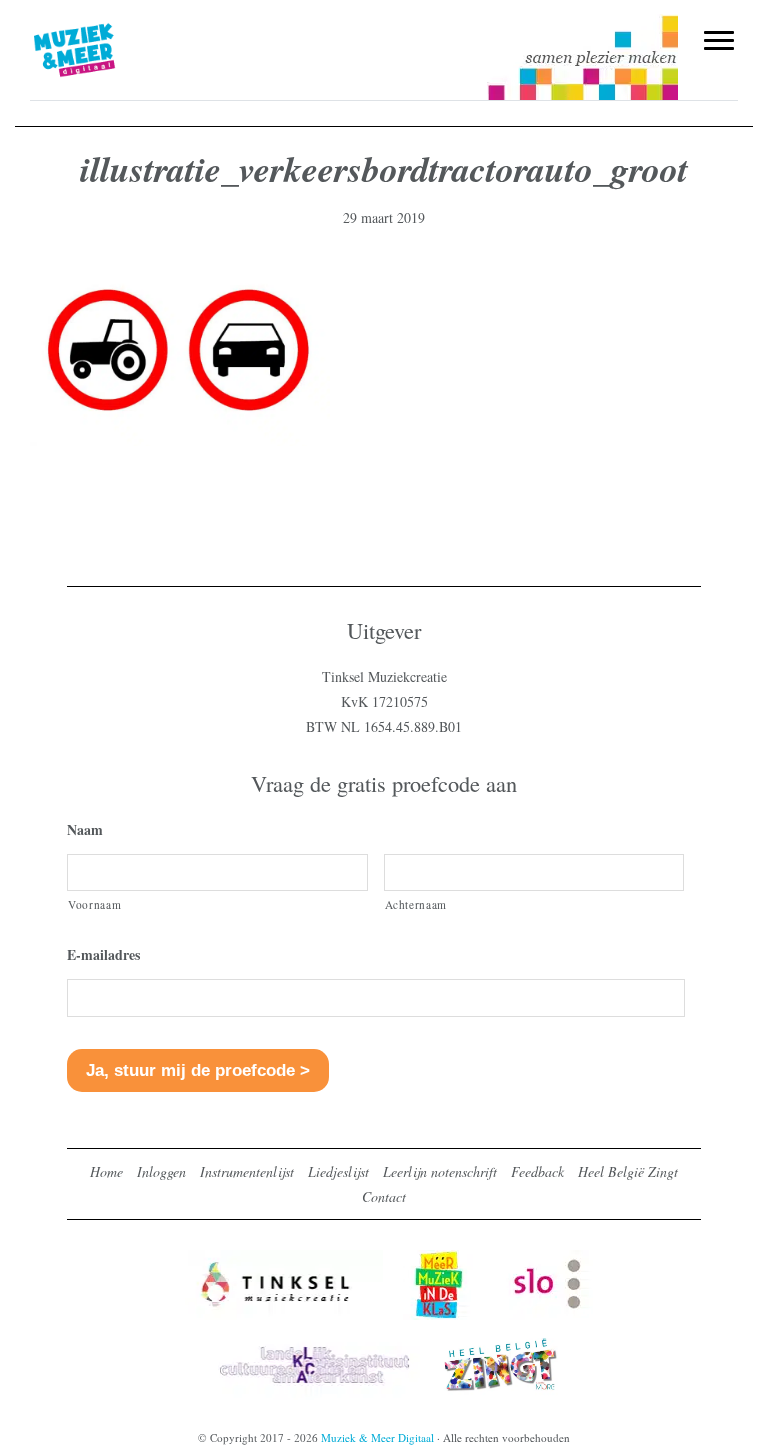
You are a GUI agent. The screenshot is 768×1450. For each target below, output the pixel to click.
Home (106, 1171)
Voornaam (94, 904)
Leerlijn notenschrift (440, 1171)
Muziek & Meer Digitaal (107, 27)
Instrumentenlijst (247, 1171)
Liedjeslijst (338, 1171)
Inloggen (161, 1171)
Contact (384, 1196)
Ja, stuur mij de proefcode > (198, 1070)
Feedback (537, 1171)
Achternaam (416, 904)
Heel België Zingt (628, 1171)
